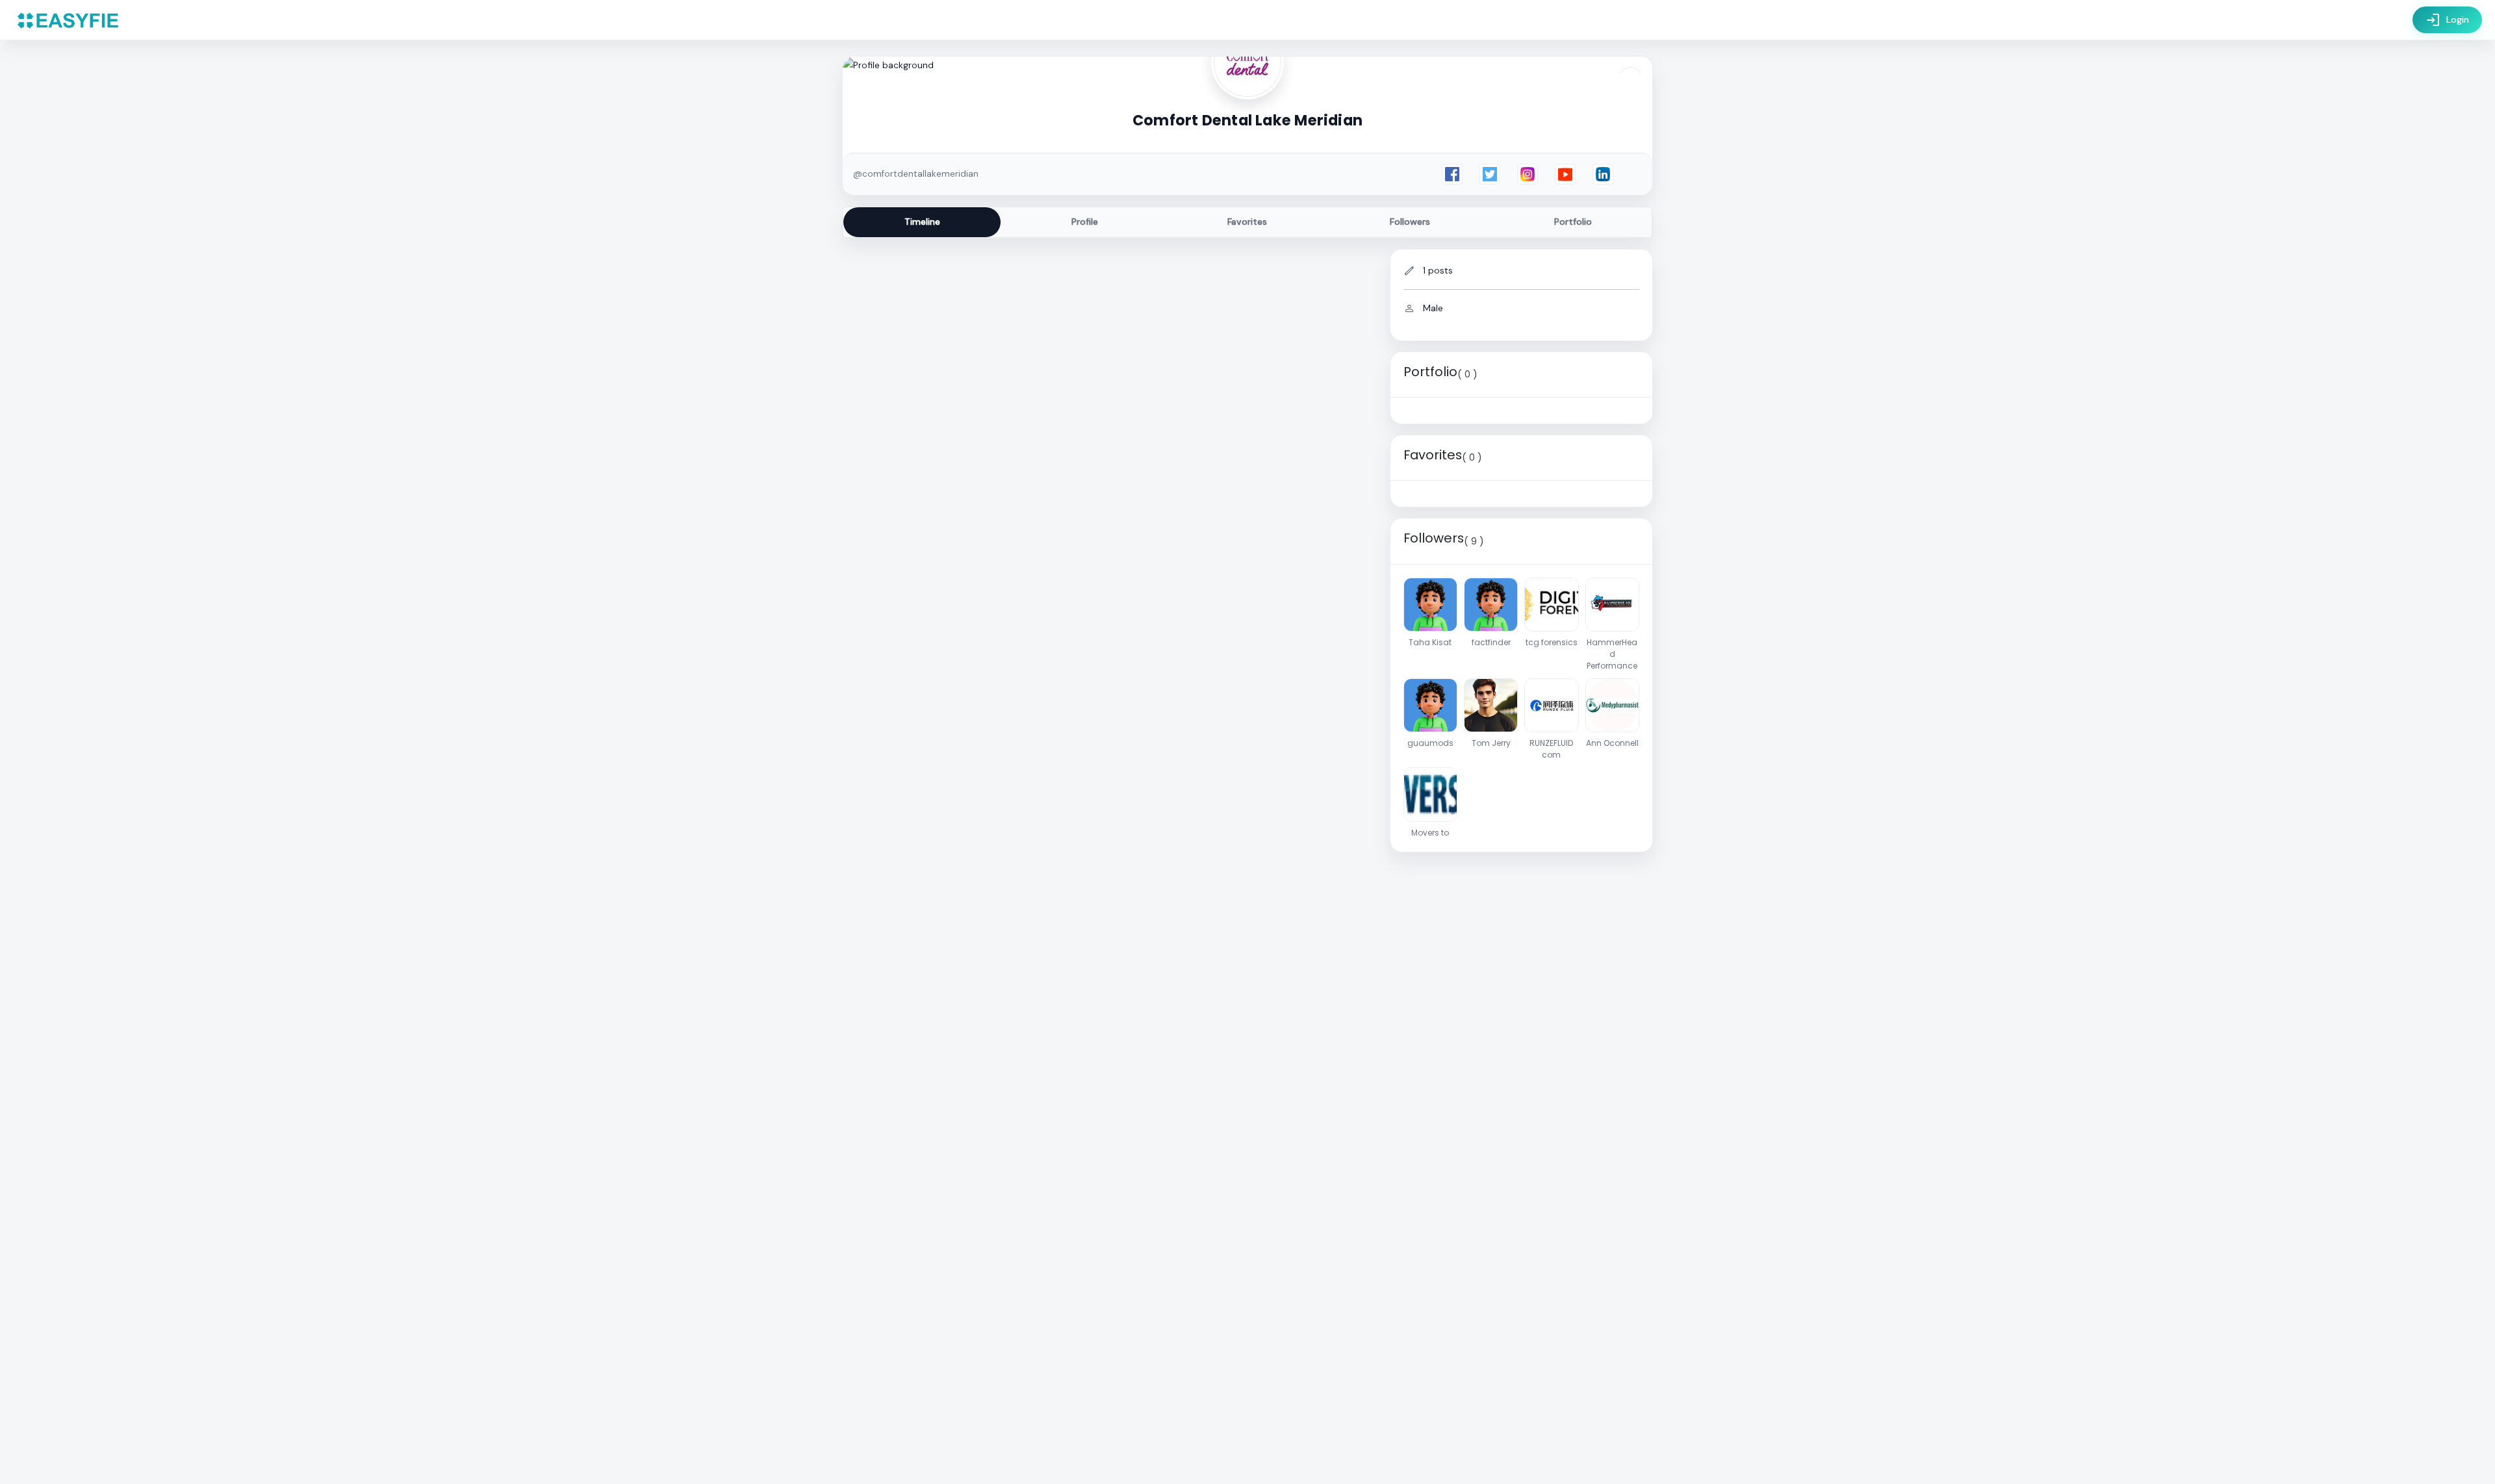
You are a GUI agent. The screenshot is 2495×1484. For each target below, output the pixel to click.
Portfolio (1573, 222)
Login (2447, 20)
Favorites (1247, 222)
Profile (1085, 222)
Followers (1410, 222)
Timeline (922, 222)
